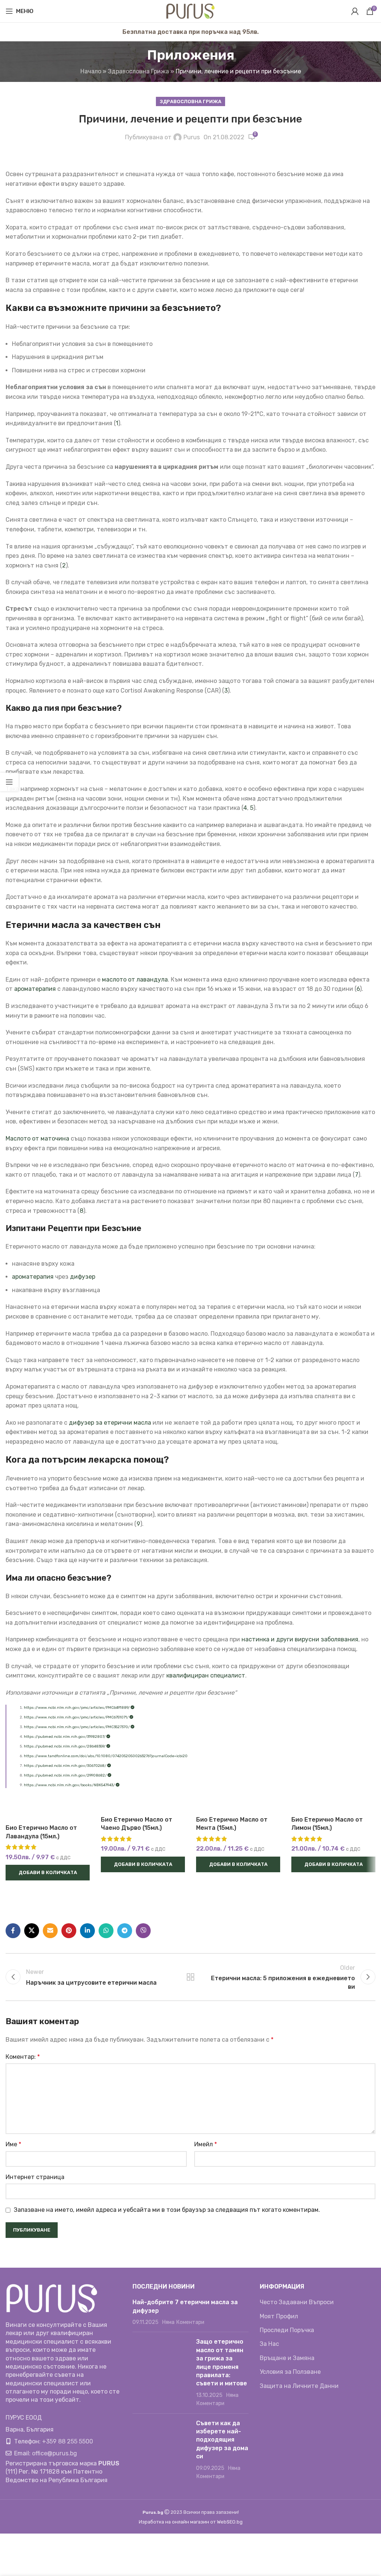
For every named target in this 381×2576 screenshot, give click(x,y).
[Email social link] (50, 1931)
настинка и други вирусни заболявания (300, 1639)
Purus (192, 137)
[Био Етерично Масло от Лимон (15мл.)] (333, 1804)
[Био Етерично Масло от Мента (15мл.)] (238, 1804)
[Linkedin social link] (87, 1931)
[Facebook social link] (13, 1931)
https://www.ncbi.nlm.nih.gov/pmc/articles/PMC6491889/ (77, 1708)
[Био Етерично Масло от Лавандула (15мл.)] (48, 1808)
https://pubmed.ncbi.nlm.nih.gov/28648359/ (65, 1746)
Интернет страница (35, 2177)
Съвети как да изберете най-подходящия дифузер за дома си (222, 2440)
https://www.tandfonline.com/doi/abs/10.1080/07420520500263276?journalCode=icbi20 (106, 1756)
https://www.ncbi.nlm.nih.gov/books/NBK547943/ (70, 1785)
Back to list (190, 1977)
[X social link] (32, 1931)
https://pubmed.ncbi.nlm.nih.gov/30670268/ (65, 1766)
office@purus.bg (55, 2453)
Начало (91, 71)
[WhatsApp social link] (106, 1931)
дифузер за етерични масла (110, 1423)
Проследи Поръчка (287, 2330)
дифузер (83, 1277)
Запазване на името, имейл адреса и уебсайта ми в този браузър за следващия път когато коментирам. (167, 2210)
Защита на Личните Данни (299, 2386)
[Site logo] (190, 11)
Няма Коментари (183, 2322)
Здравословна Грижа (138, 71)
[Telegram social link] (125, 1931)
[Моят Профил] (355, 11)
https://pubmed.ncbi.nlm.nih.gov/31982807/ (65, 1737)
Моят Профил (279, 2316)
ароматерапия (35, 989)
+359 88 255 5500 (68, 2441)
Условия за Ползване (290, 2372)
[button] (48, 1873)
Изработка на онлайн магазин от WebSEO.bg (191, 2522)
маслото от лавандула (135, 979)
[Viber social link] (143, 1931)
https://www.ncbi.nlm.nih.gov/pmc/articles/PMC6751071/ (77, 1717)
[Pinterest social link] (69, 1931)
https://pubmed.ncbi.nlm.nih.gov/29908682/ (66, 1775)
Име (13, 2144)
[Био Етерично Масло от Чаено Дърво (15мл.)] (143, 1804)
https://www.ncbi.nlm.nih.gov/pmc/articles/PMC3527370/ (77, 1727)
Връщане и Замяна (287, 2358)
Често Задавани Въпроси (297, 2302)
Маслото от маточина (37, 1138)
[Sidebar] (9, 782)
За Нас (269, 2344)
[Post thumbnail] (161, 2373)
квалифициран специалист (206, 1675)
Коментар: (23, 2057)
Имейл (206, 2144)
